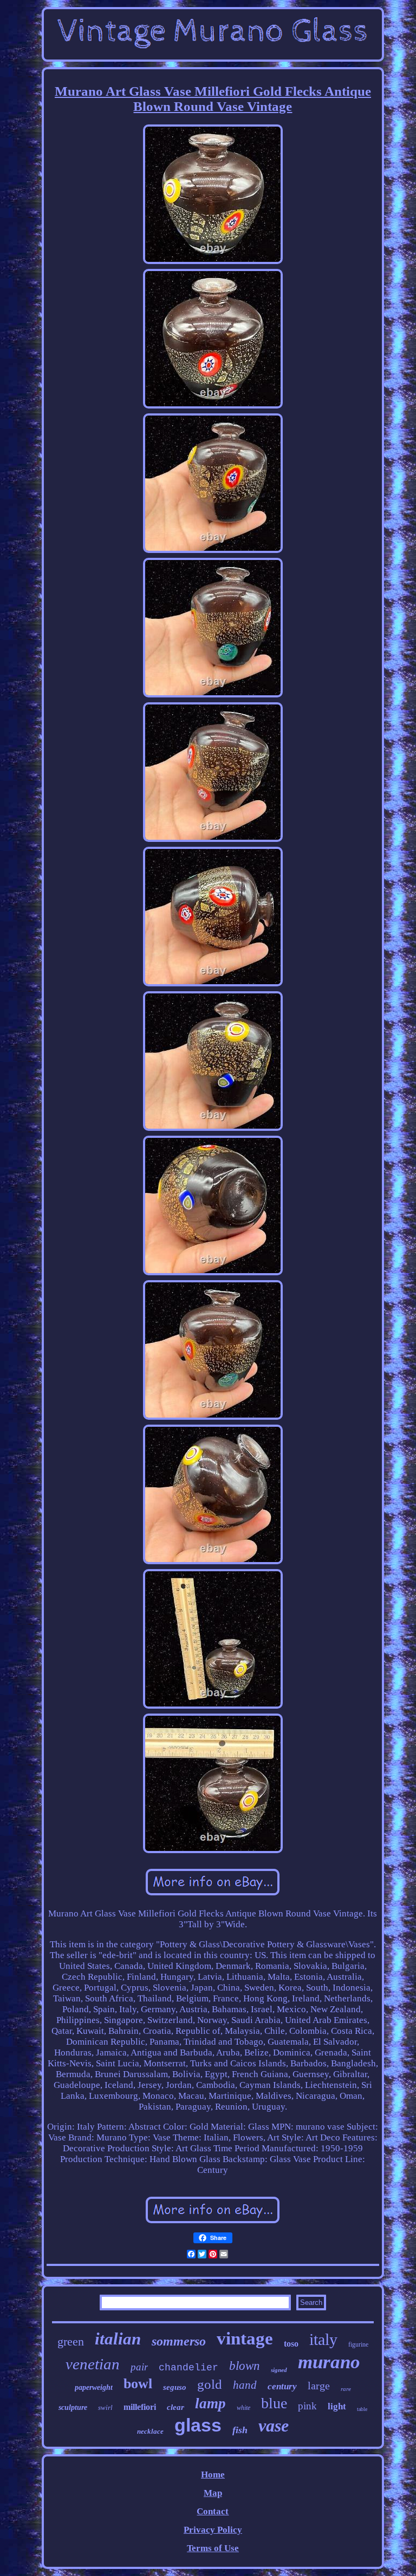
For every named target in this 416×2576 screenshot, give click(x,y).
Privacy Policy (213, 2530)
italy (323, 2339)
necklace (150, 2431)
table (362, 2409)
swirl (105, 2407)
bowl (138, 2384)
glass (198, 2425)
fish (240, 2430)
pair (139, 2367)
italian (118, 2339)
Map (213, 2493)
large (319, 2386)
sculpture (73, 2407)
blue (274, 2403)
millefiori (140, 2407)
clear (175, 2407)
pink (307, 2406)
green (71, 2341)
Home (213, 2475)
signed (279, 2370)
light (337, 2406)
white (243, 2408)
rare (346, 2389)
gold (210, 2384)
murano (329, 2362)
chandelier (188, 2368)
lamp (210, 2403)
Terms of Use (213, 2548)
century (282, 2386)
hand (245, 2385)
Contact (213, 2511)
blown (245, 2366)
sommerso (179, 2341)
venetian (93, 2364)
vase (274, 2426)
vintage (245, 2338)
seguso (175, 2387)
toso (291, 2344)
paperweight (94, 2387)
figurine (358, 2344)
